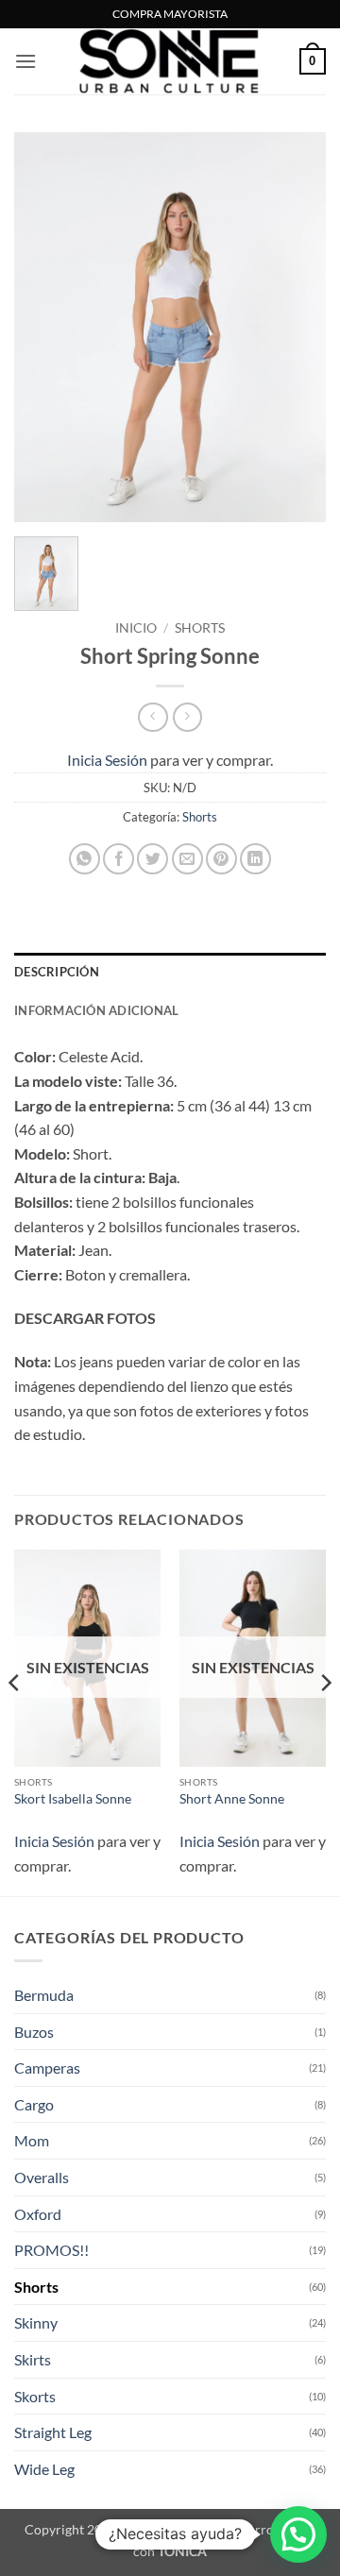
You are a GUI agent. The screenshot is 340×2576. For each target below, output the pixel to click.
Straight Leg (53, 2432)
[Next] (296, 327)
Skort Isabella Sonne (73, 1799)
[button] (25, 61)
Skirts (33, 2359)
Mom (32, 2140)
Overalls (42, 2177)
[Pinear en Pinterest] (221, 859)
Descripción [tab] (57, 972)
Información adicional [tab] (96, 1010)
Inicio (136, 628)
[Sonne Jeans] (170, 61)
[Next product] (153, 717)
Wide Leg (44, 2469)
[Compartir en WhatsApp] (85, 859)
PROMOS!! (51, 2250)
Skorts (35, 2396)
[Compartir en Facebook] (119, 859)
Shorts (200, 628)
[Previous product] (187, 717)
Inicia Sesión (107, 760)
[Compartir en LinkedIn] (255, 859)
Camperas (47, 2068)
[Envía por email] (187, 859)
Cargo (34, 2104)
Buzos (34, 2032)
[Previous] (44, 327)
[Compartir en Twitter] (153, 859)
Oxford (38, 2214)
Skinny (36, 2322)
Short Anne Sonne (232, 1799)
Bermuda (44, 1995)
